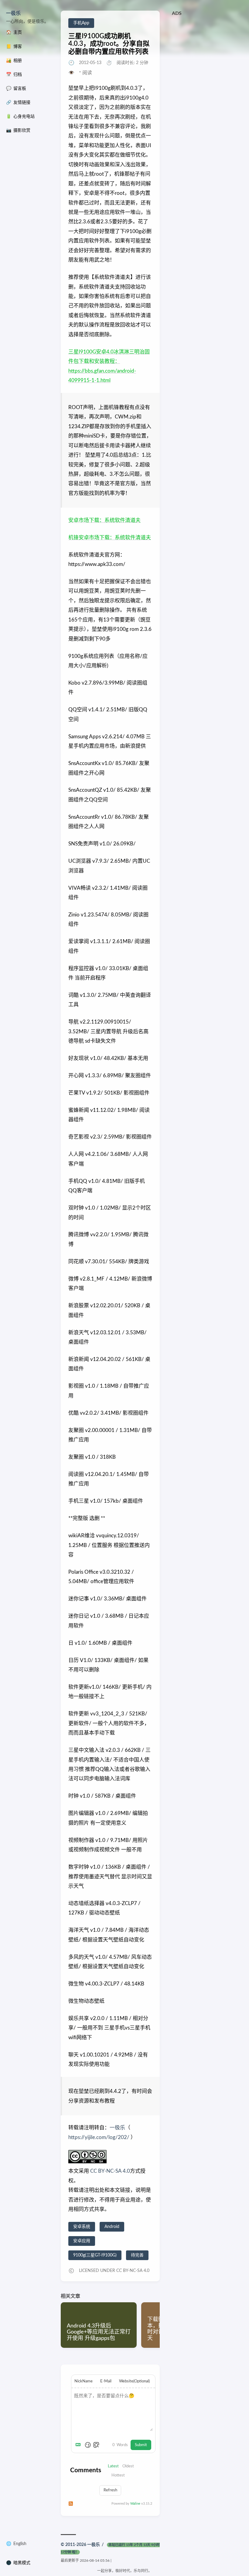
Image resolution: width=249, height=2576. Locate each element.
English (20, 2544)
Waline (135, 2504)
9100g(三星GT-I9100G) (95, 2255)
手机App (81, 23)
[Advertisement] (207, 49)
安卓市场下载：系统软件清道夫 (104, 520)
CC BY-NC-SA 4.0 (109, 2171)
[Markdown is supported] (79, 2445)
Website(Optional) (134, 2381)
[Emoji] (88, 2445)
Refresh (110, 2490)
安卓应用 (82, 2241)
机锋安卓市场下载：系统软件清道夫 (110, 538)
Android (112, 2227)
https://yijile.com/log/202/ (99, 2137)
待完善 (137, 2255)
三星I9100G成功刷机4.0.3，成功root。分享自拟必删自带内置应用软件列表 (109, 44)
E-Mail (106, 2381)
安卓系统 (82, 2227)
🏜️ (14, 61)
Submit (141, 2445)
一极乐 (13, 13)
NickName (84, 2381)
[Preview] (96, 2445)
